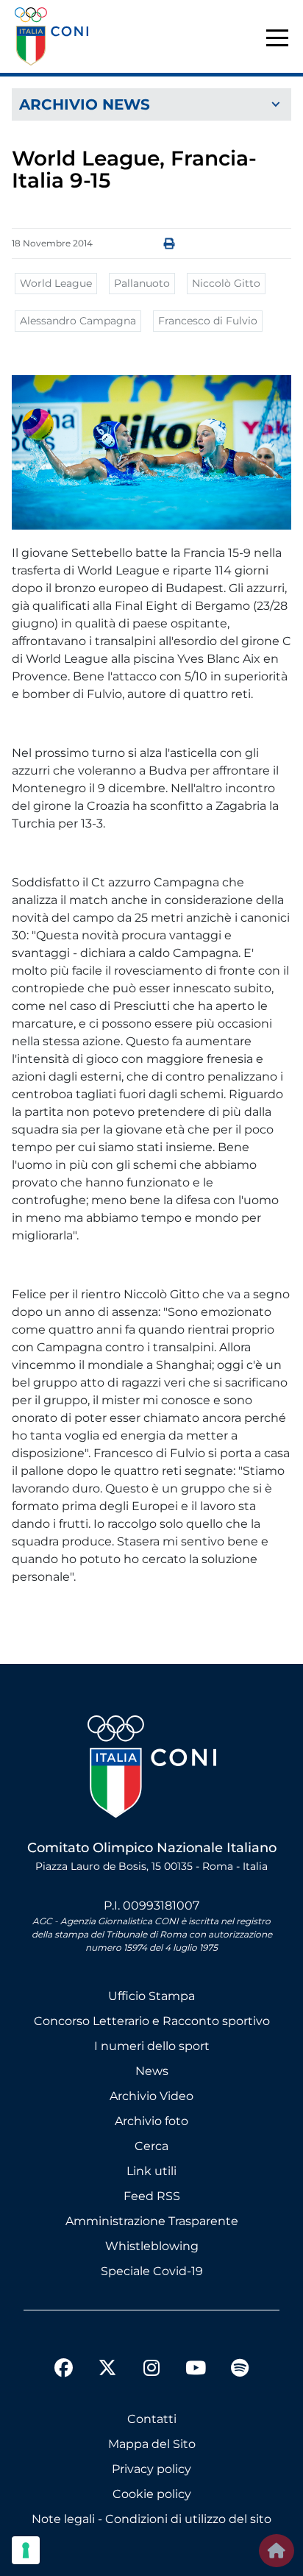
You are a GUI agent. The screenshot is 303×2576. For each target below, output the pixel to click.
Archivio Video (151, 2096)
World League (56, 283)
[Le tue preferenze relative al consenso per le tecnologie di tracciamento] (26, 2550)
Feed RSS (152, 2196)
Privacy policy (151, 2469)
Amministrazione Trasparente (152, 2221)
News (152, 2071)
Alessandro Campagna (78, 321)
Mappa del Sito (152, 2444)
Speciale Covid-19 (152, 2271)
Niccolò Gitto (226, 283)
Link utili (151, 2171)
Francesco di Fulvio (208, 321)
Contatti (152, 2419)
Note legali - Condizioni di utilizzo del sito (151, 2519)
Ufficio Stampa (151, 1996)
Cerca (151, 2146)
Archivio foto (151, 2121)
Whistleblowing (152, 2246)
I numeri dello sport (152, 2046)
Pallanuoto (142, 283)
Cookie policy (152, 2494)
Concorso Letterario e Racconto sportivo (152, 2021)
